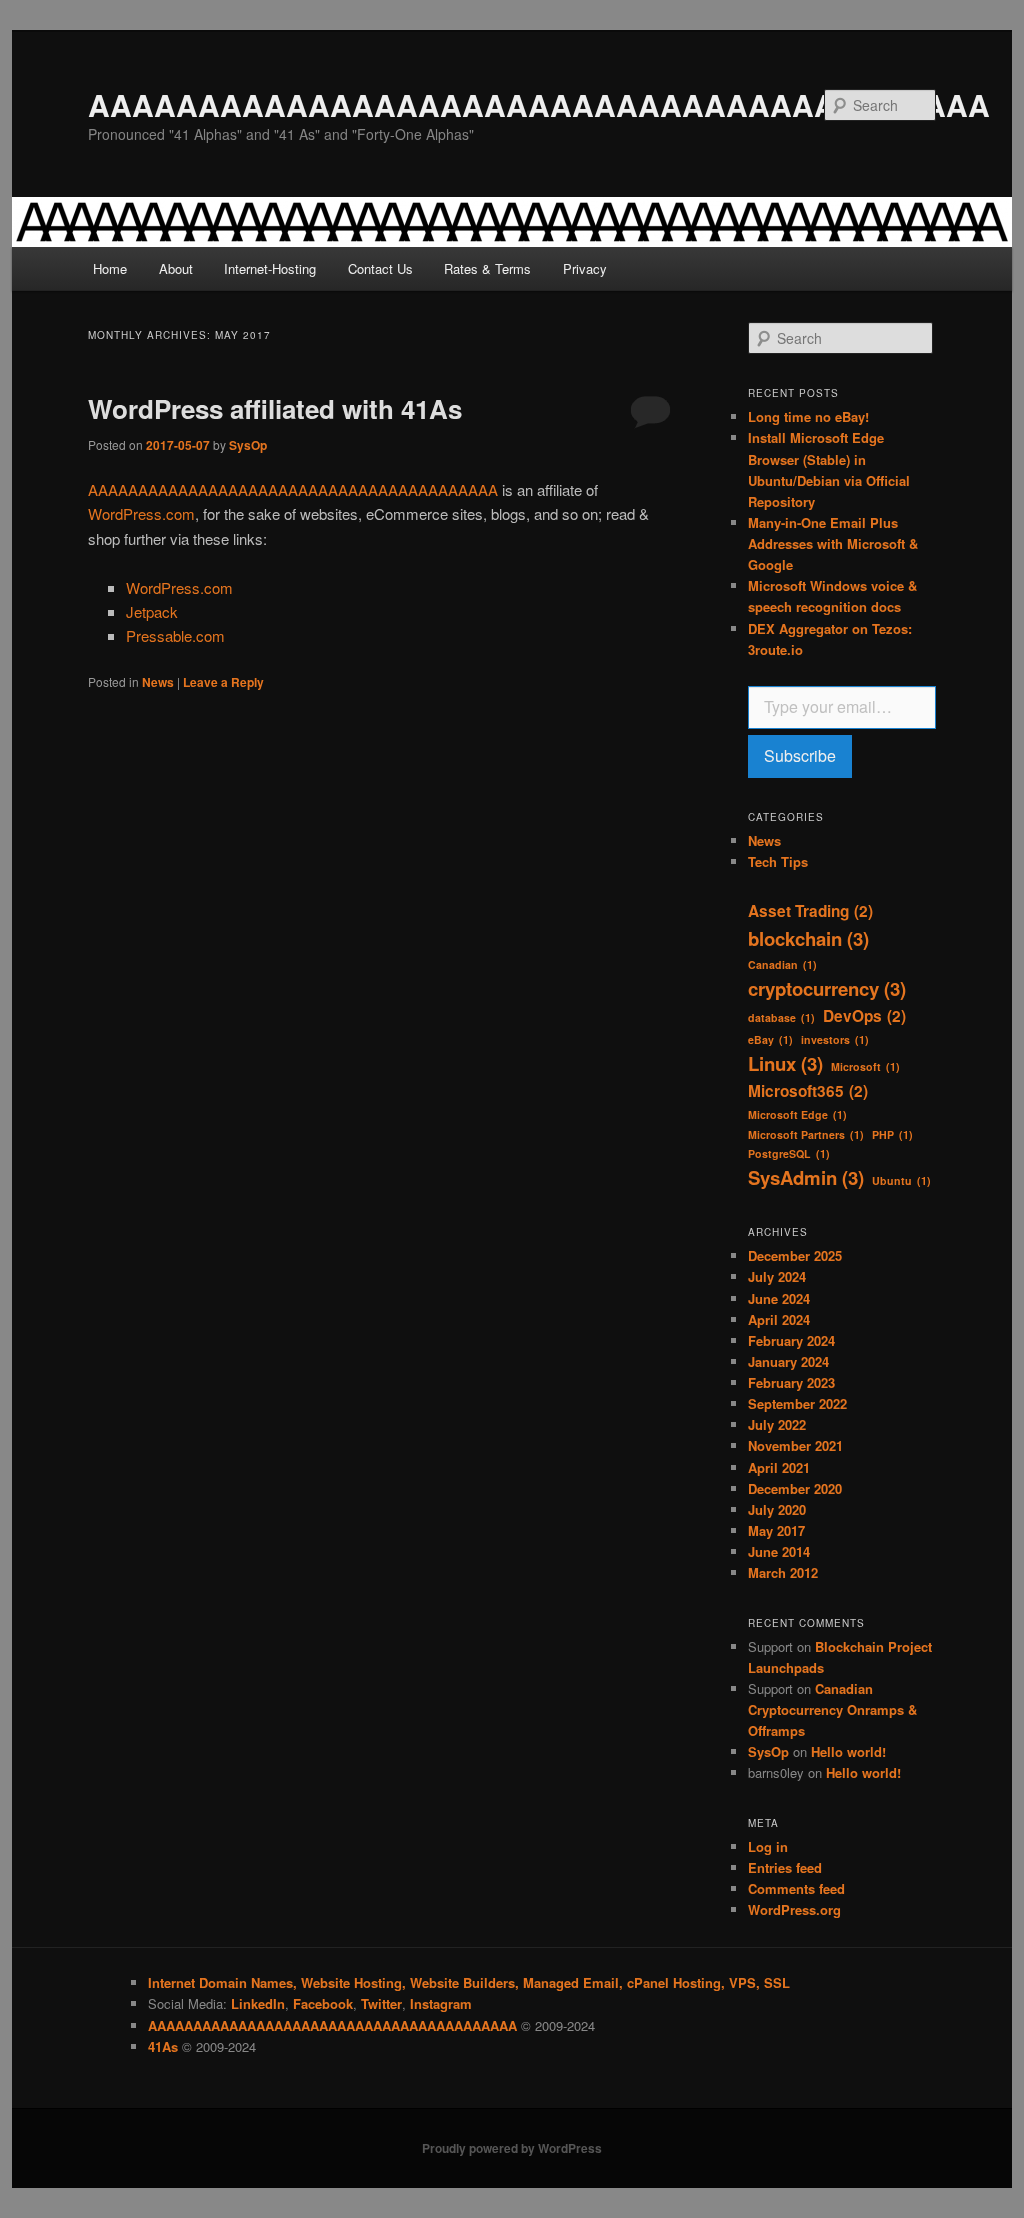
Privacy (585, 268)
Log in (768, 1846)
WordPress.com (141, 513)
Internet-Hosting (270, 268)
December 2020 (795, 1488)
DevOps (864, 1016)
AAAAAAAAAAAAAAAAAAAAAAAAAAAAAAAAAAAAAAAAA (539, 104)
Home (110, 268)
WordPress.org (794, 1909)
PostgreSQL (789, 1153)
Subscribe (800, 755)
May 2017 (776, 1530)
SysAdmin (806, 1177)
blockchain (808, 938)
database (781, 1017)
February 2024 (791, 1340)
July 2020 (777, 1509)
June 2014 (779, 1551)
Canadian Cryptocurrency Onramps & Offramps (832, 1709)
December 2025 (795, 1255)
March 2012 (783, 1572)
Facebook (323, 2003)
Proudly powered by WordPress (512, 2148)
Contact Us (380, 268)
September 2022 (797, 1403)
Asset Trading (810, 911)
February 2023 (791, 1382)
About (176, 268)
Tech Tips (778, 861)
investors (835, 1039)
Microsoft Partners (806, 1134)
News (158, 682)
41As (163, 2046)
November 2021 (795, 1445)
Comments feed (796, 1888)
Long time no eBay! (808, 416)
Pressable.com (175, 635)
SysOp (248, 445)
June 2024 (779, 1298)
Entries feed (785, 1867)
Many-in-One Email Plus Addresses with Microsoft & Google (833, 543)
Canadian (782, 964)
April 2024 (779, 1319)
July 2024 (777, 1276)
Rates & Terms (487, 268)
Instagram (441, 2003)
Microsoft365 (808, 1091)
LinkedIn (258, 2003)
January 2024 (788, 1361)
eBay (770, 1039)
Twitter (381, 2003)
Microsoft (865, 1066)
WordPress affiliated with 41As (275, 408)
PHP (892, 1134)
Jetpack (152, 611)
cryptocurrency (827, 988)
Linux (785, 1063)
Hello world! (848, 1751)
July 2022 (777, 1424)
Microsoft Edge (797, 1114)
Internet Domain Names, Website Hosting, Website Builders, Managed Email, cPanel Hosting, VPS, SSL (469, 1982)
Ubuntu (901, 1180)
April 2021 (779, 1467)
